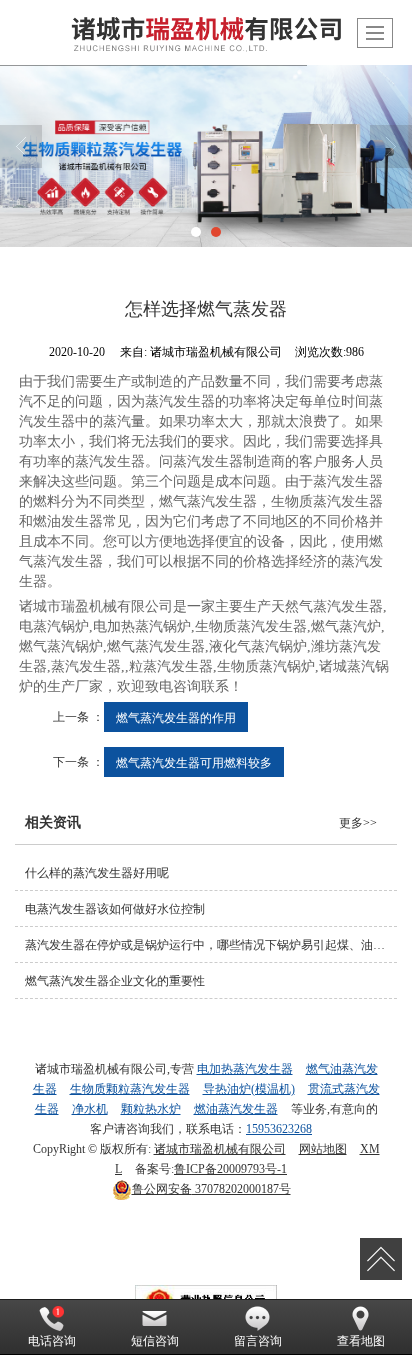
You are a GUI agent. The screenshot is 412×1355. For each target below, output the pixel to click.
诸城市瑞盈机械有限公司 (220, 1149)
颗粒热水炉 (151, 1109)
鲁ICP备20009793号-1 (230, 1169)
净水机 (90, 1109)
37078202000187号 (211, 1189)
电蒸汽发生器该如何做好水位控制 (115, 909)
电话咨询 (52, 1341)
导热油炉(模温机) (249, 1089)
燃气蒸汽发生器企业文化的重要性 (115, 981)
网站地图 (323, 1149)
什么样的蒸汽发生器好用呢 (97, 873)
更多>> (358, 823)
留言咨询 (258, 1341)
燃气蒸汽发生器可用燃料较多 (194, 761)
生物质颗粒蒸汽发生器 (130, 1089)
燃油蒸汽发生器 (236, 1109)
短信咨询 (155, 1341)
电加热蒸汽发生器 (245, 1069)
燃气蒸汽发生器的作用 (176, 716)
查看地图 (361, 1341)
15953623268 (279, 1129)
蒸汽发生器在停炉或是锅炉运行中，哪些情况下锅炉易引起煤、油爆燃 (211, 945)
